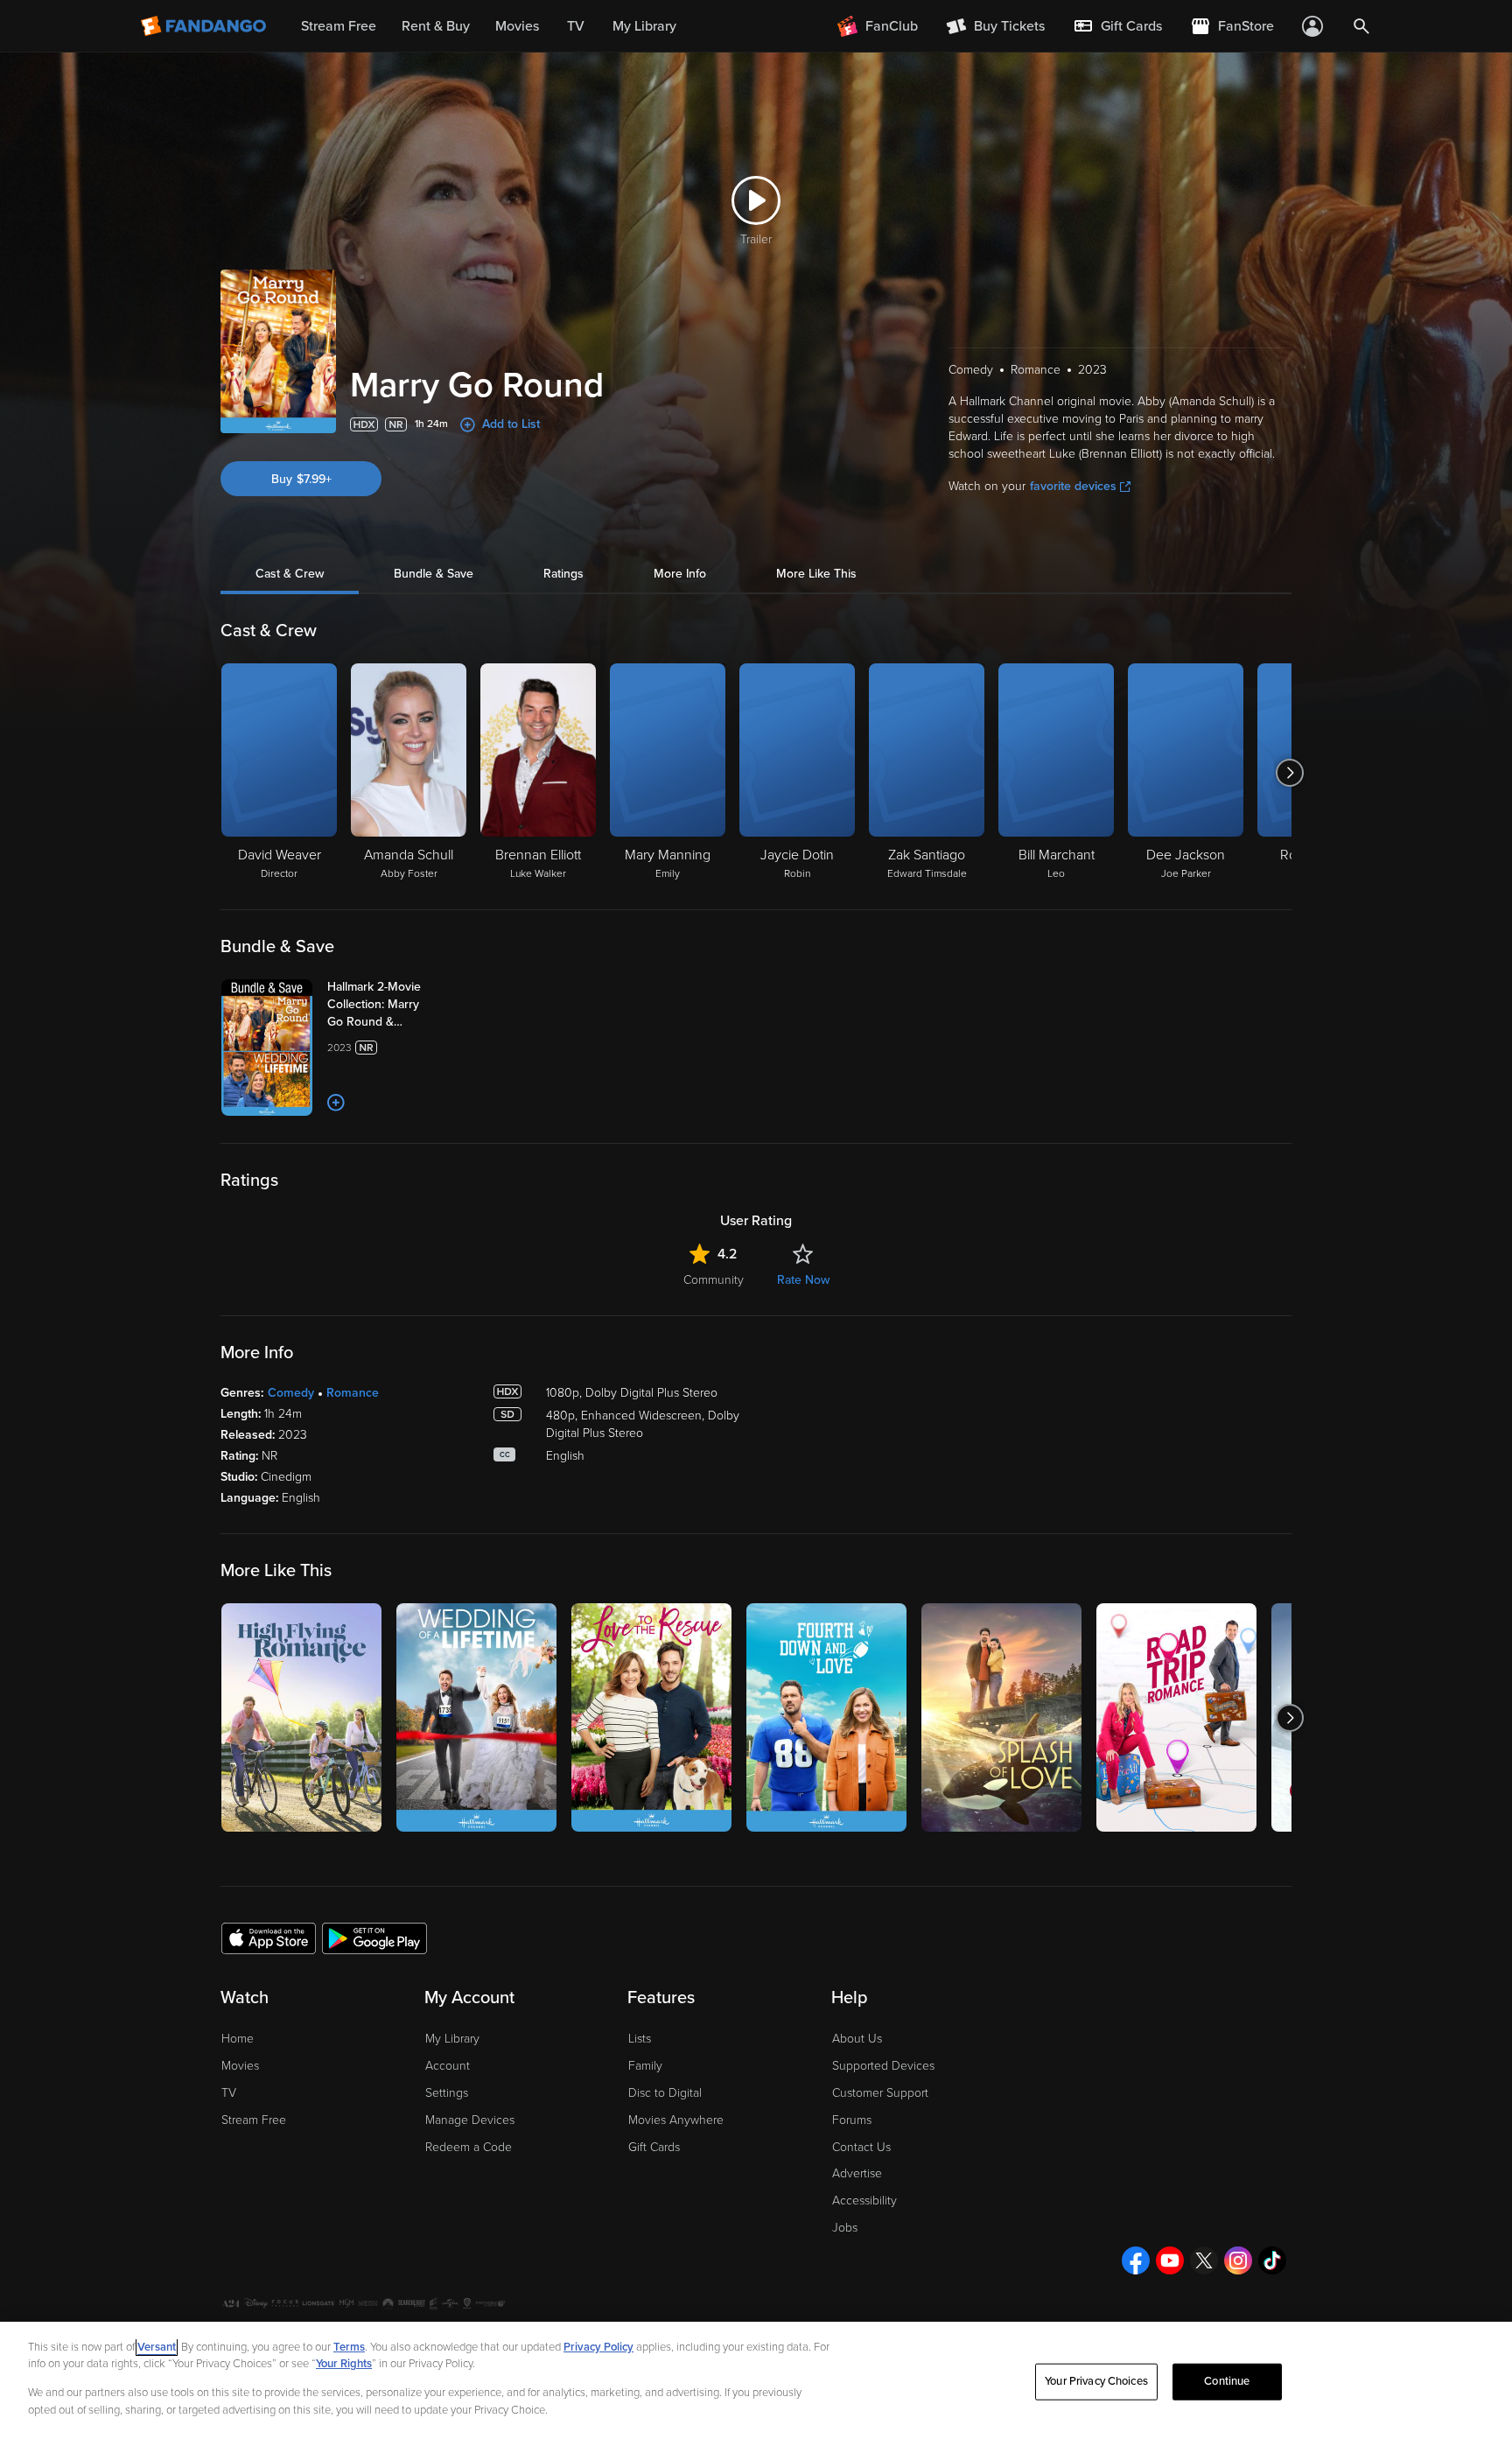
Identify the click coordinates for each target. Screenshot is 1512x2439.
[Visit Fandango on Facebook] (1136, 2260)
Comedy (291, 1393)
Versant (157, 2347)
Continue (1227, 2381)
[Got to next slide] (1289, 773)
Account (448, 2066)
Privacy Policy (598, 2347)
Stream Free (254, 2120)
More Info (680, 574)
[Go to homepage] (205, 26)
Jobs (845, 2228)
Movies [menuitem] (517, 26)
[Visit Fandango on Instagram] (1238, 2260)
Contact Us (861, 2147)
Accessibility (864, 2201)
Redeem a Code (469, 2147)
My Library (452, 2039)
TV (229, 2093)
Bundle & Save (434, 574)
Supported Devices (883, 2066)
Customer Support (880, 2093)
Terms (349, 2347)
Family (645, 2066)
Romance (353, 1393)
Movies (240, 2066)
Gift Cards (654, 2147)
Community (714, 1280)
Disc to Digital (665, 2093)
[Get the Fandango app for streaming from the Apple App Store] (269, 1938)
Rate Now (803, 1280)
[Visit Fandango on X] (1204, 2260)
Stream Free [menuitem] (339, 26)
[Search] (1361, 26)
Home (238, 2039)
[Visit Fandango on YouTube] (1170, 2260)
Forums (852, 2120)
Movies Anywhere (676, 2120)
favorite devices (1073, 486)
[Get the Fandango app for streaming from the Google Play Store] (374, 1938)
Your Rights (344, 2364)
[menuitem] (1117, 26)
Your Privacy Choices (1096, 2381)
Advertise (857, 2173)
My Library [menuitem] (644, 26)
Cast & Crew (290, 574)
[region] (756, 2380)
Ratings (563, 574)
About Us (857, 2039)
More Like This (816, 574)
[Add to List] (336, 1103)
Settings (447, 2093)
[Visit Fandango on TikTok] (1272, 2260)
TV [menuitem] (576, 26)
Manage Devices (470, 2120)
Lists (640, 2039)
